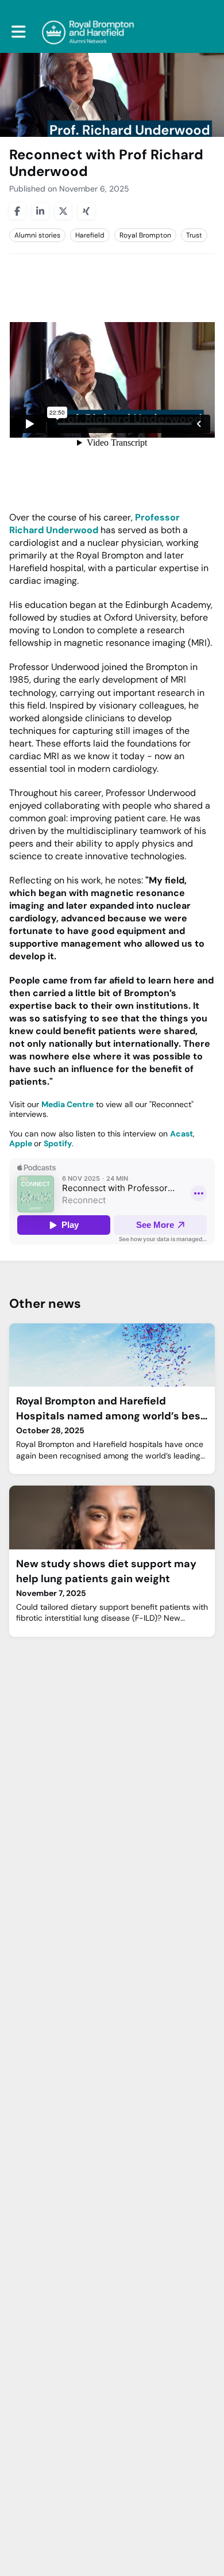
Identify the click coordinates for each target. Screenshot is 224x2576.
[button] (19, 32)
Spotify (58, 1143)
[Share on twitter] (63, 211)
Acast (181, 1134)
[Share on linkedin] (40, 211)
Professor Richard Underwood (94, 524)
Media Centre (67, 1104)
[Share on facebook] (17, 211)
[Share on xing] (86, 211)
